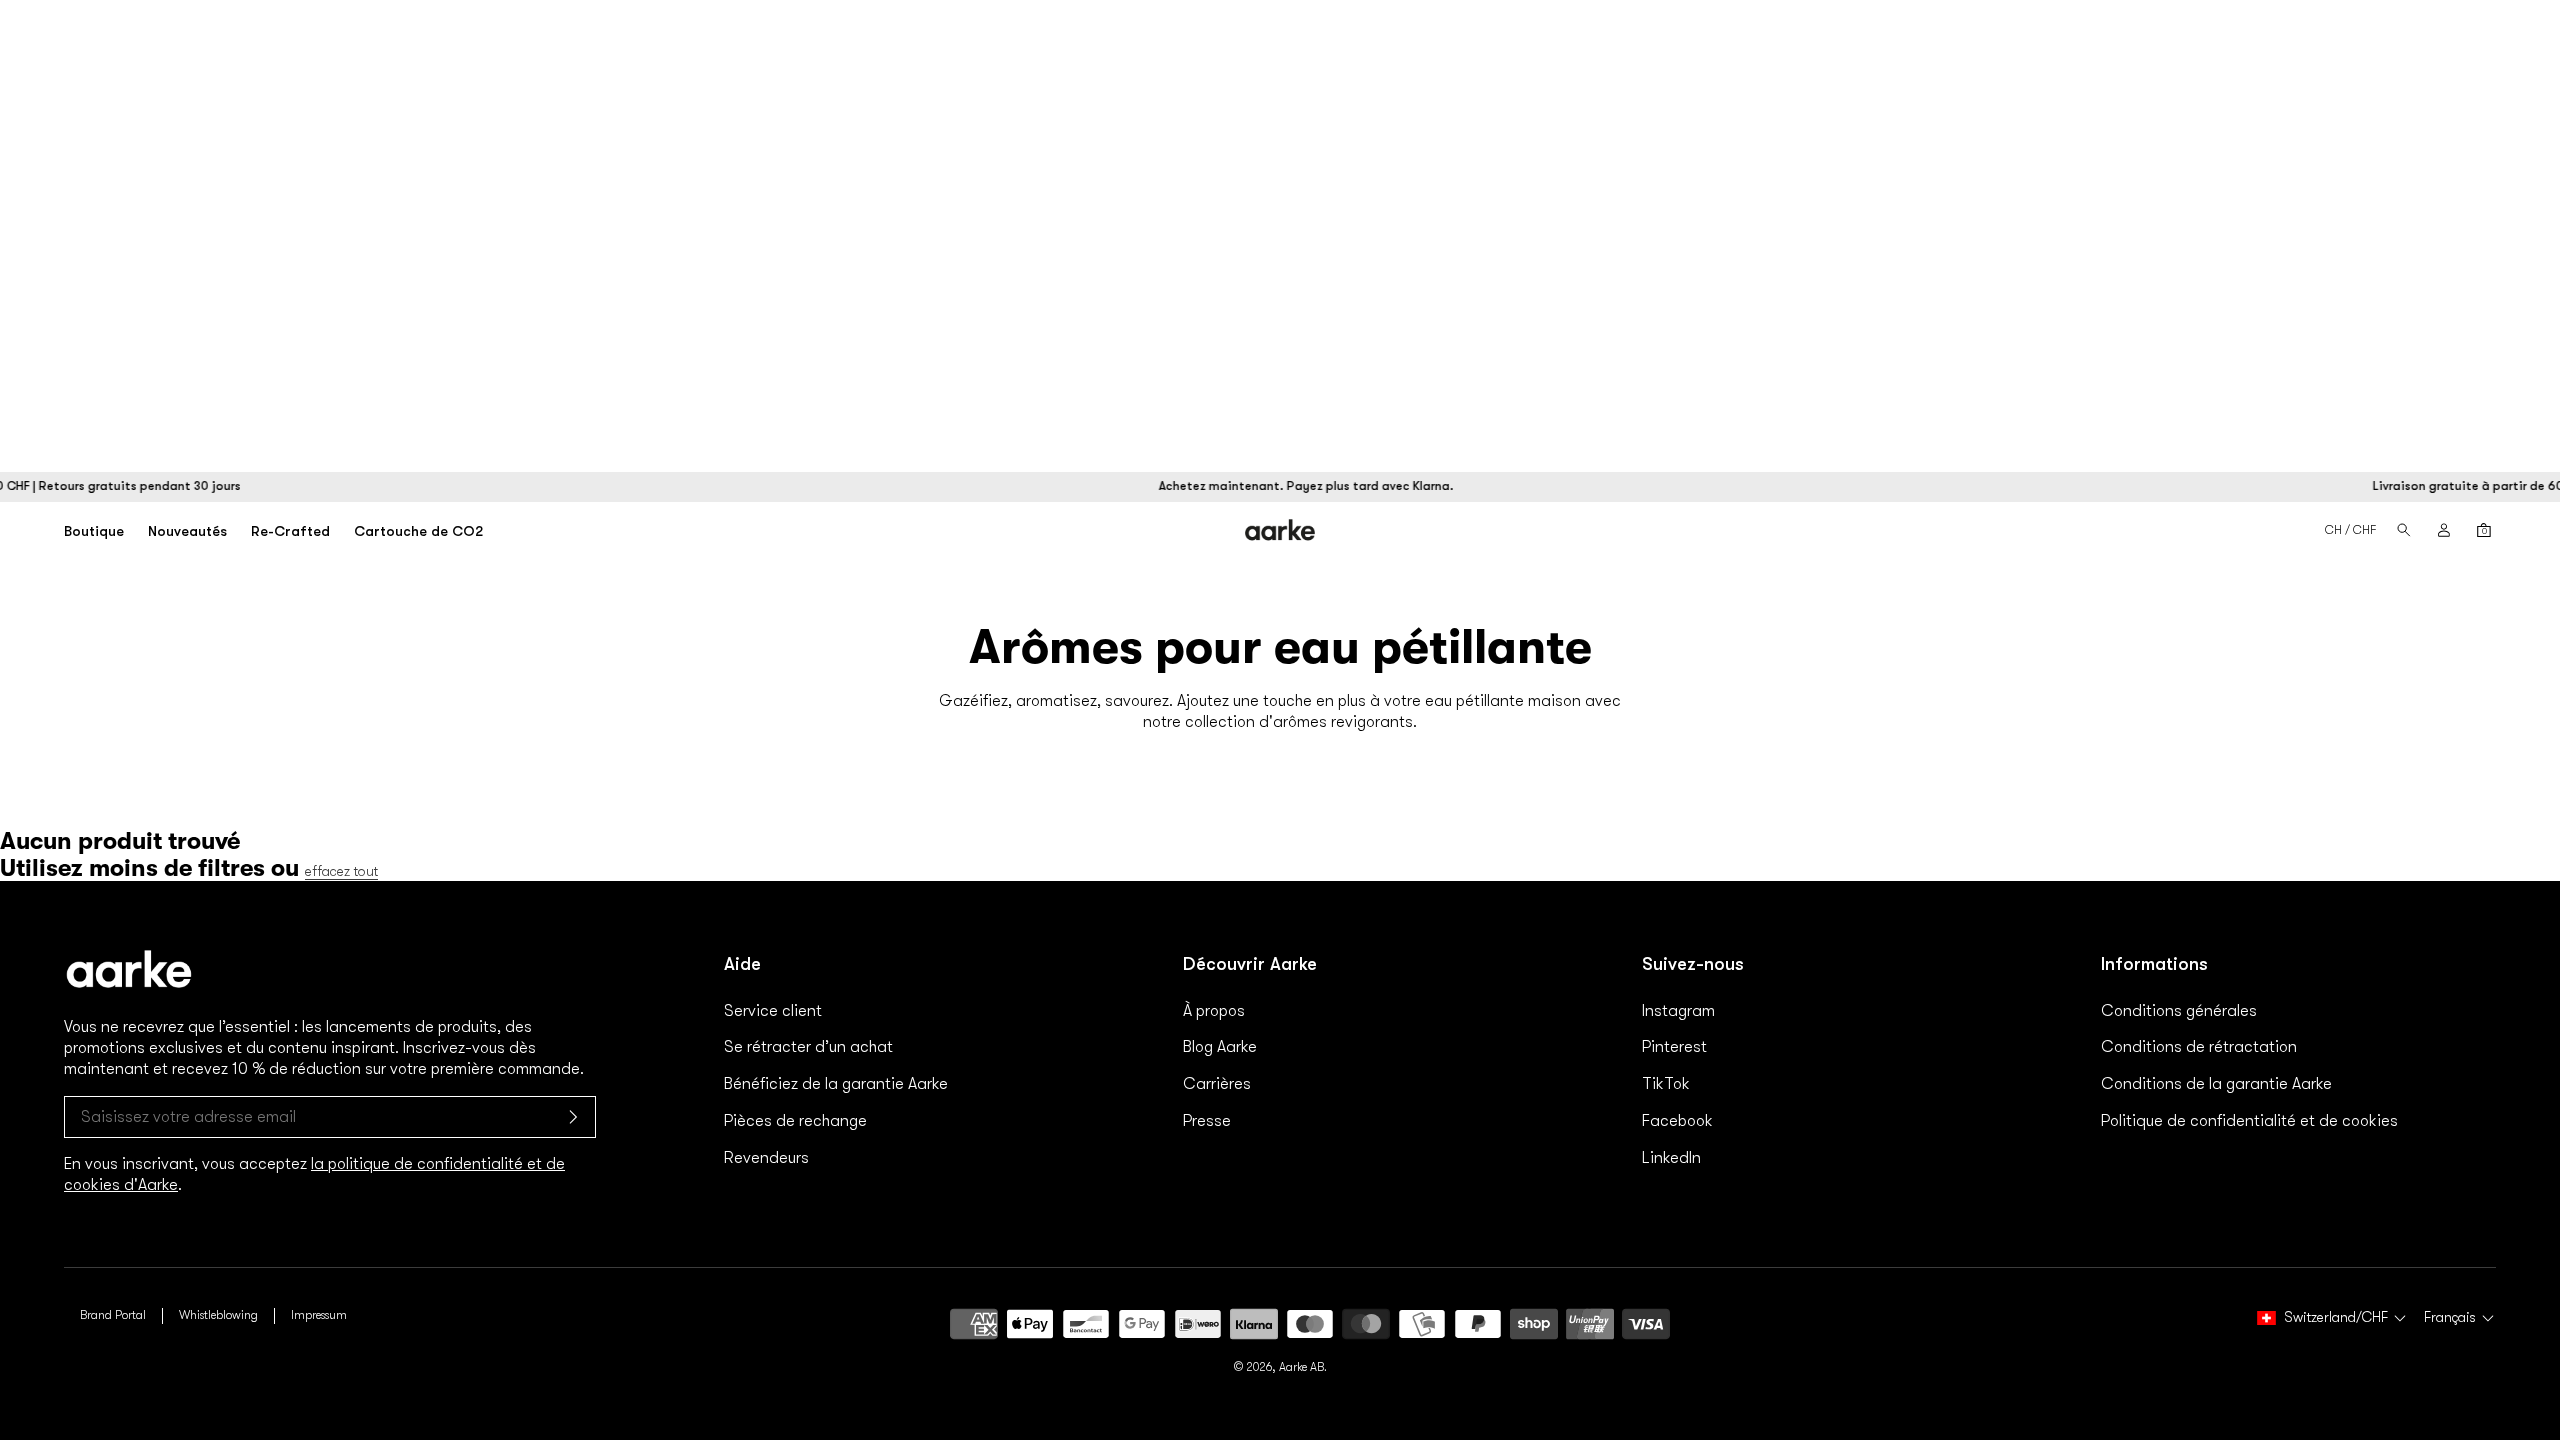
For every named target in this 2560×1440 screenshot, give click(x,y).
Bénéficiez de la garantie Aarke (836, 1084)
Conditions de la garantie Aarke (2216, 1084)
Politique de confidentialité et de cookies (2249, 1121)
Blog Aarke (1220, 1047)
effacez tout (341, 871)
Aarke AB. (1303, 1367)
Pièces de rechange (795, 1121)
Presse (1207, 1121)
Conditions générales (2179, 1011)
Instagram (1678, 1011)
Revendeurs (766, 1158)
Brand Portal (113, 1315)
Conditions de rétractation (2199, 1047)
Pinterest (1674, 1047)
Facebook (1677, 1121)
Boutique (94, 531)
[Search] (2404, 530)
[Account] (2444, 530)
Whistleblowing (218, 1315)
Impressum (319, 1315)
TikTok (1666, 1084)
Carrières (1217, 1084)
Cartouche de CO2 (418, 531)
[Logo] (1280, 529)
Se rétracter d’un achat (808, 1047)
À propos (1214, 1011)
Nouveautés (187, 531)
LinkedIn (1671, 1158)
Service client (773, 1011)
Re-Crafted (290, 531)
